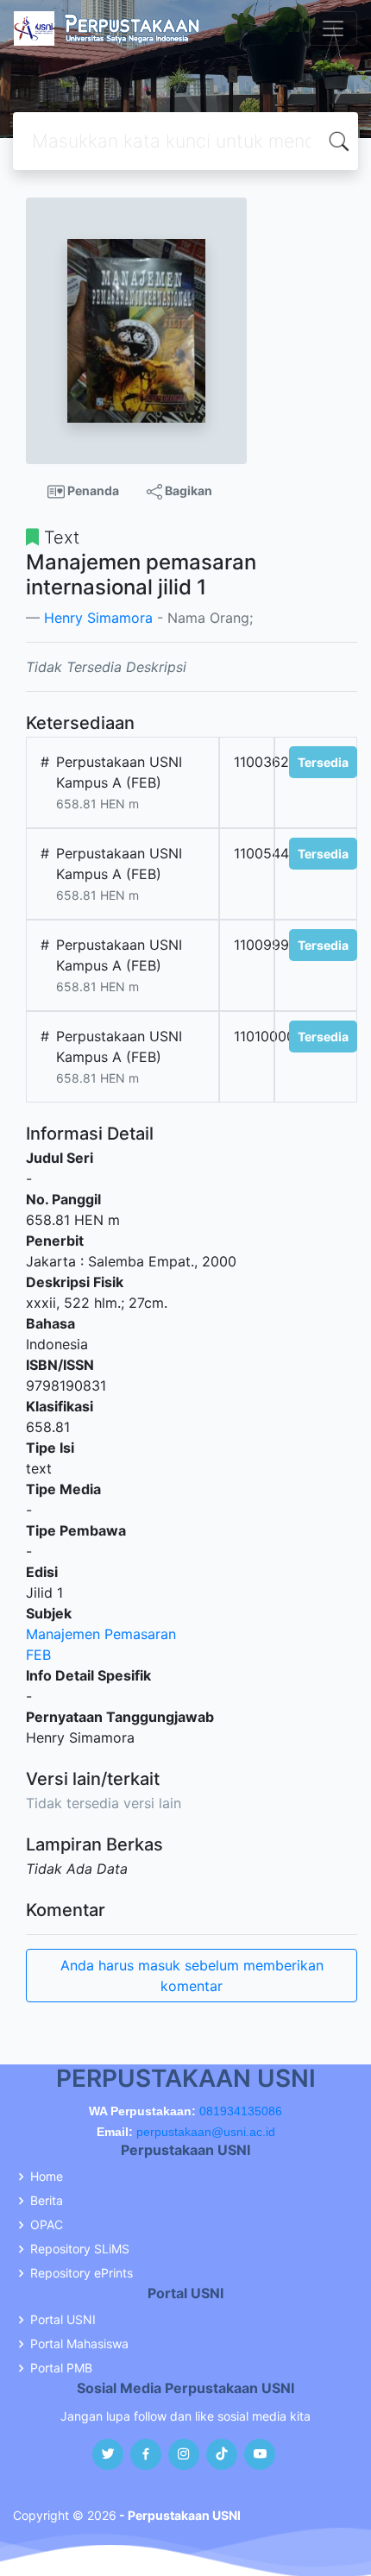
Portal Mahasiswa (79, 2344)
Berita (47, 2201)
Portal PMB (61, 2368)
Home (47, 2177)
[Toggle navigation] (333, 28)
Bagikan (187, 490)
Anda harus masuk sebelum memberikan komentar (192, 1976)
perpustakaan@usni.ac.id (206, 2132)
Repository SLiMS (80, 2249)
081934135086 (241, 2111)
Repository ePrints (82, 2273)
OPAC (47, 2225)
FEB (38, 1655)
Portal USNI (63, 2320)
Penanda (92, 490)
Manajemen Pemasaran (101, 1634)
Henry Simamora (98, 618)
